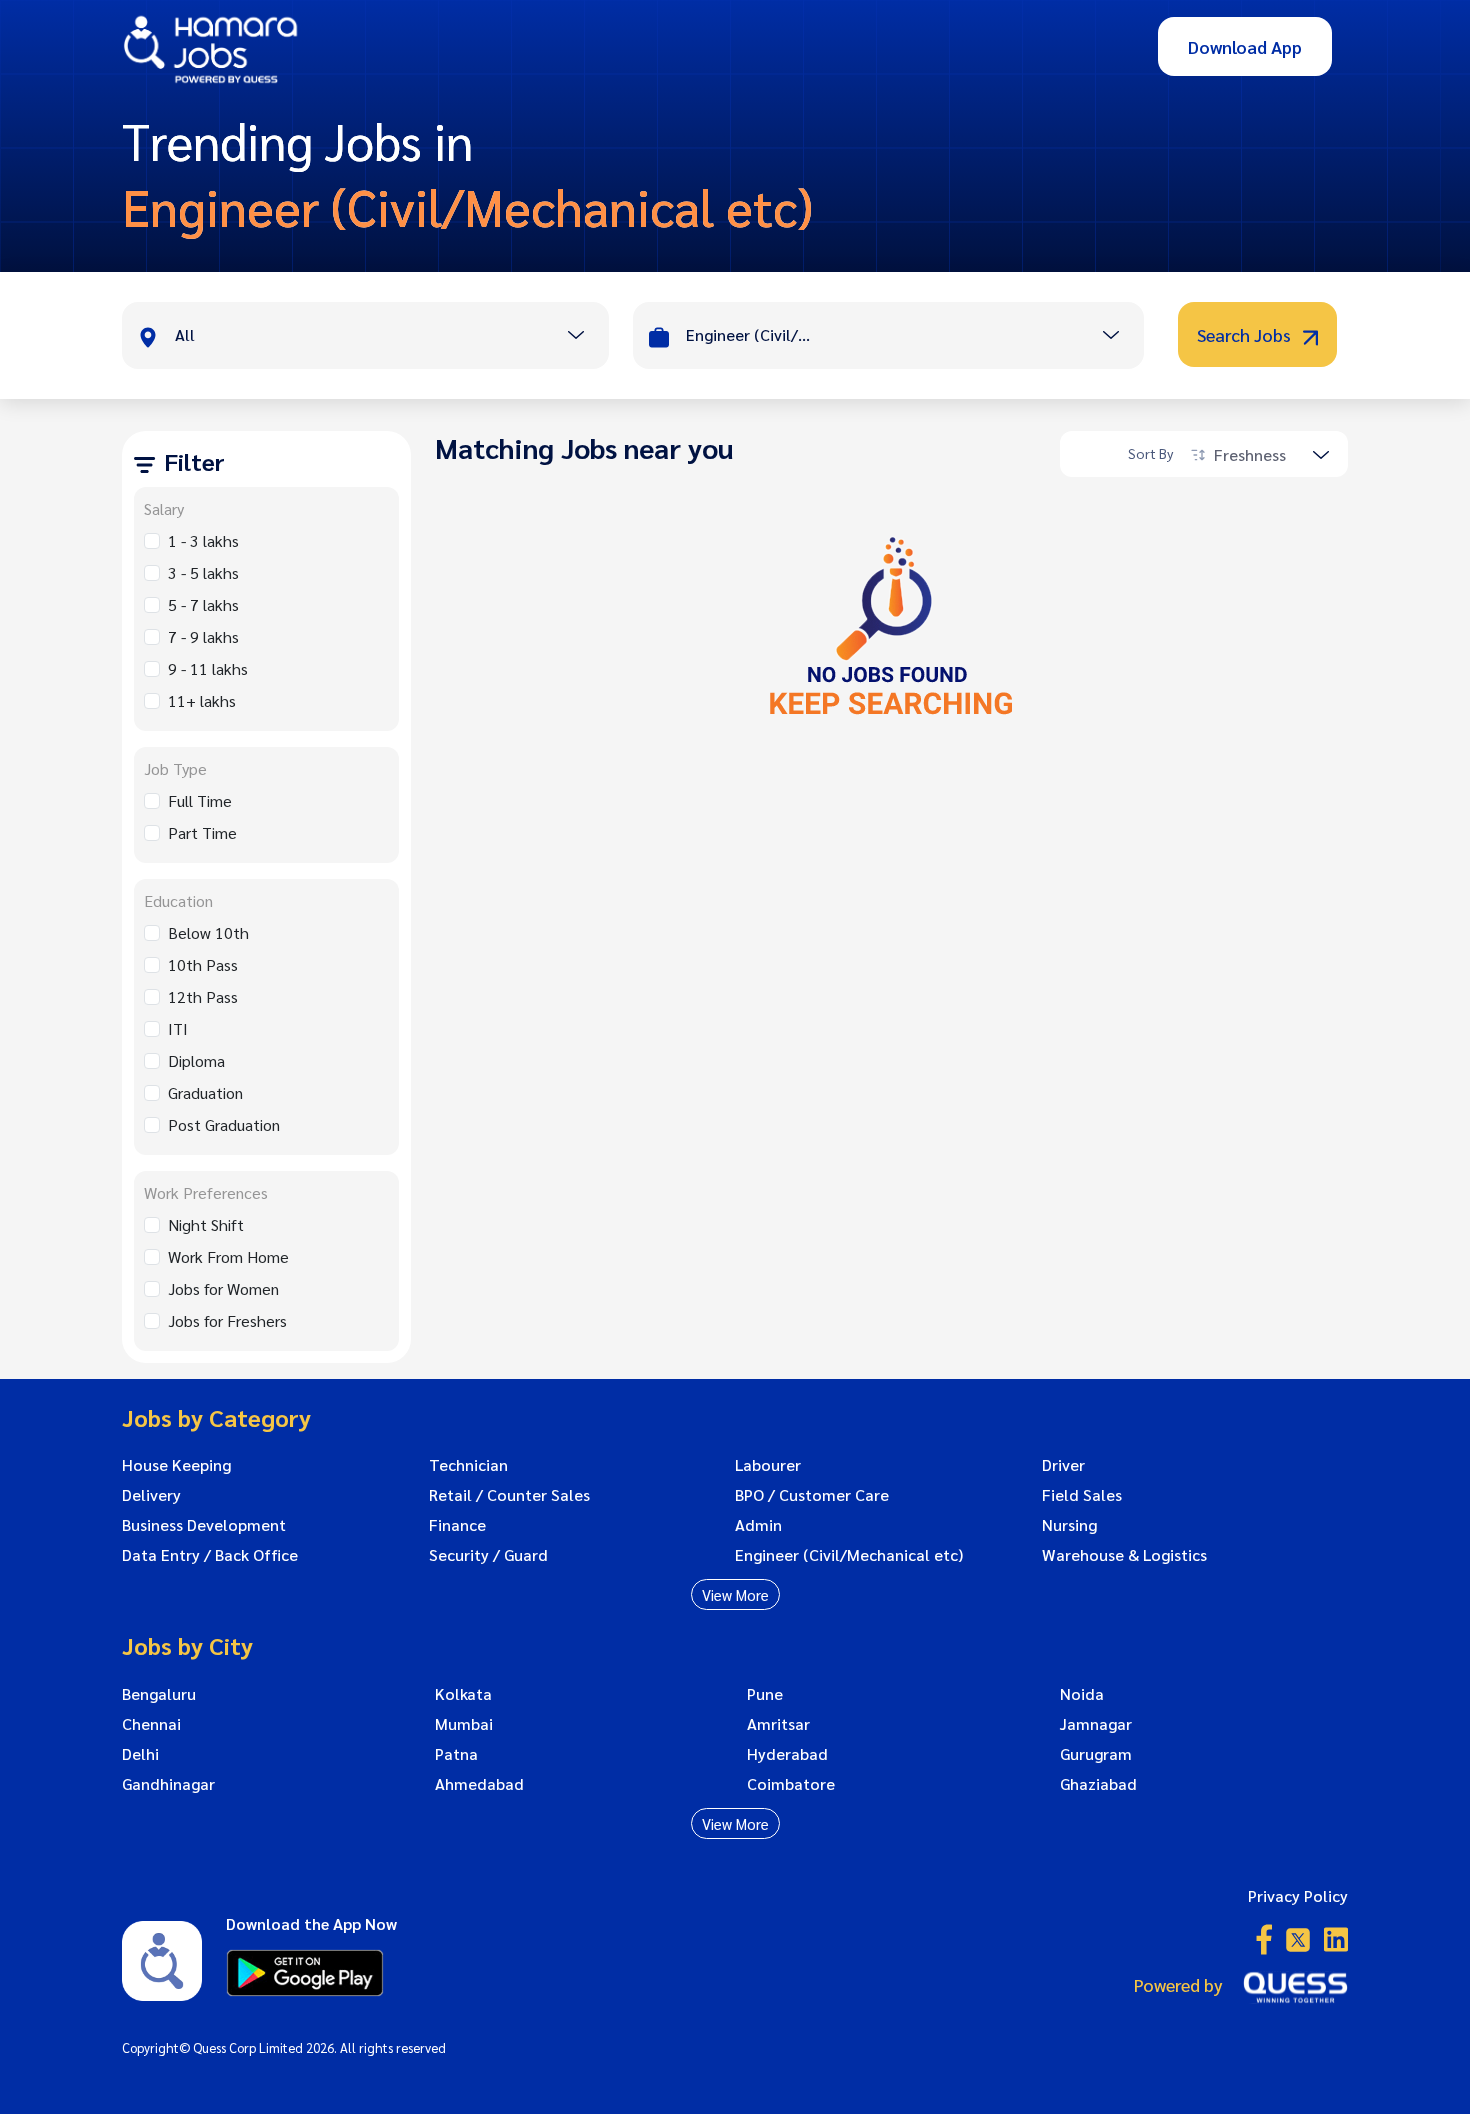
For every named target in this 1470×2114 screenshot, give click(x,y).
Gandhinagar (168, 1784)
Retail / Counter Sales (509, 1495)
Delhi (140, 1754)
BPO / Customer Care (812, 1495)
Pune (765, 1694)
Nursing (1069, 1525)
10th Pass (203, 964)
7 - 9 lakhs (203, 636)
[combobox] (391, 337)
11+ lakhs (202, 700)
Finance (457, 1525)
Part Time (202, 832)
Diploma (196, 1060)
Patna (456, 1754)
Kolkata (463, 1694)
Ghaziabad (1098, 1784)
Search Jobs (1246, 334)
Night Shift (206, 1224)
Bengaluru (159, 1694)
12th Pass (203, 996)
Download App (1245, 46)
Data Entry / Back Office (210, 1555)
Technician (468, 1465)
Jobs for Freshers (227, 1320)
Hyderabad (787, 1754)
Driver (1063, 1465)
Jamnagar (1096, 1724)
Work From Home (228, 1256)
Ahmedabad (479, 1784)
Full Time (200, 800)
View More (735, 1594)
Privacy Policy (1298, 1895)
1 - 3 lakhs (203, 540)
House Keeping (176, 1465)
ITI (178, 1028)
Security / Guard (488, 1555)
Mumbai (464, 1724)
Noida (1082, 1694)
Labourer (768, 1465)
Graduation (205, 1092)
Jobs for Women (223, 1288)
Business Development (204, 1525)
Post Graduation (224, 1124)
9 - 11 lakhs (208, 668)
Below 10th (208, 932)
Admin (758, 1525)
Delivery (151, 1495)
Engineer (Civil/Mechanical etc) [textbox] (751, 334)
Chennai (151, 1724)
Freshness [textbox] (1250, 454)
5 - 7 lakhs (203, 604)
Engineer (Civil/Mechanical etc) (849, 1555)
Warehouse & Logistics (1124, 1555)
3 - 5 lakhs (203, 572)
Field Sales (1082, 1495)
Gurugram (1096, 1754)
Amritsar (778, 1724)
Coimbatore (791, 1784)
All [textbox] (185, 334)
